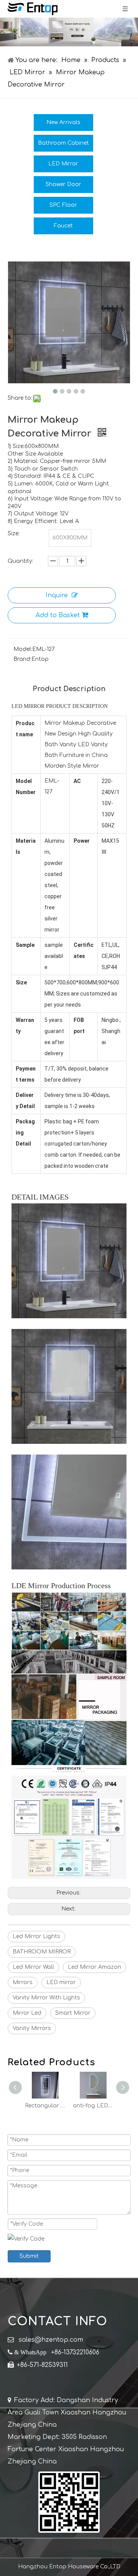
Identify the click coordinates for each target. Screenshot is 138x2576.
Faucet (63, 226)
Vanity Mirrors (32, 2028)
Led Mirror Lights (36, 1936)
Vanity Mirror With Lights (46, 1998)
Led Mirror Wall (33, 1967)
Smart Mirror (73, 2013)
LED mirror (61, 1982)
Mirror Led (27, 2013)
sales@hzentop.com (51, 2340)
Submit (29, 2256)
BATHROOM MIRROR (42, 1952)
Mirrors (23, 1982)
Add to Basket (58, 615)
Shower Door (63, 184)
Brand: (22, 659)
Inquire (57, 595)
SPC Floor (63, 205)
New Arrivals (63, 122)
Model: (23, 649)
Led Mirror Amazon (94, 1967)
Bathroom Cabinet (63, 143)
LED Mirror (63, 164)
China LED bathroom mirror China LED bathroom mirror (93, 2106)
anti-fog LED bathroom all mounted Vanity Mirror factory (45, 2106)
